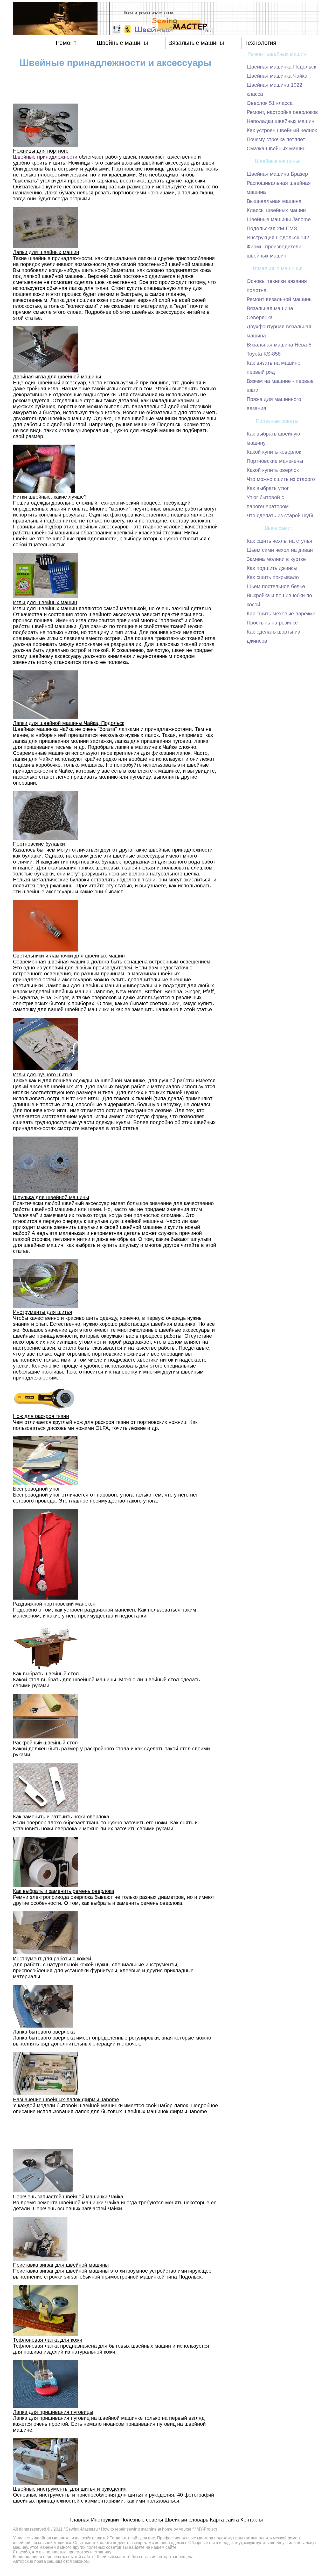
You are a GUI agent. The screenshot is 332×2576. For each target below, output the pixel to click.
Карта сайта (224, 2520)
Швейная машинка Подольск (281, 67)
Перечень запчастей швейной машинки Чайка (68, 2197)
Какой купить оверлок (273, 470)
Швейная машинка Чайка (277, 76)
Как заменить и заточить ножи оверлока (61, 1817)
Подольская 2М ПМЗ (272, 228)
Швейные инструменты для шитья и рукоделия (70, 2489)
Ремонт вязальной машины (280, 299)
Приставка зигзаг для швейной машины (61, 2265)
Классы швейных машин (276, 210)
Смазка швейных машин (276, 148)
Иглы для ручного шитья (43, 1075)
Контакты (252, 2520)
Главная (79, 2520)
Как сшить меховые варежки (281, 614)
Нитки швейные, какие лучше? (50, 497)
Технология (260, 43)
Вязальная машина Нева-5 (279, 345)
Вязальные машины (196, 43)
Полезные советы (142, 2520)
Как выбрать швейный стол (46, 1674)
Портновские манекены (275, 461)
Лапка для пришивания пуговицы (53, 2412)
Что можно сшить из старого (281, 479)
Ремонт (66, 43)
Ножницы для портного (41, 151)
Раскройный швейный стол (45, 1743)
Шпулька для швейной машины (51, 1197)
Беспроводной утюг (36, 1489)
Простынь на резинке (272, 623)
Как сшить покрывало (273, 577)
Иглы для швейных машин (45, 602)
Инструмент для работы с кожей (52, 1959)
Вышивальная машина (274, 201)
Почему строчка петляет (276, 139)
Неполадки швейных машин (281, 121)
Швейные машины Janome (279, 219)
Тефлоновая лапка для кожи (48, 2340)
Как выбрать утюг (268, 488)
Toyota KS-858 (264, 354)
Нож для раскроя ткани (41, 1416)
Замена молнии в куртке (276, 559)
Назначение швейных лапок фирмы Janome (66, 2099)
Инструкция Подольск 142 (278, 237)
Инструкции (105, 2520)
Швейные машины (122, 43)
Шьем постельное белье (276, 586)
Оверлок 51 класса (270, 103)
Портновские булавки (39, 844)
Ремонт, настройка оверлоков (282, 112)
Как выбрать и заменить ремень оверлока (64, 1891)
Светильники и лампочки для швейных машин (69, 956)
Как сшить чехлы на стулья (279, 541)
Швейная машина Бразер (277, 174)
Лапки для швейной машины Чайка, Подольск (69, 723)
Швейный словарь (186, 2520)
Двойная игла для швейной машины (57, 377)
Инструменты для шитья (43, 1312)
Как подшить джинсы (272, 568)
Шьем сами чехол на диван (280, 550)
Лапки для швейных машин (46, 252)
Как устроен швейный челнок (282, 130)
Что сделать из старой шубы (281, 515)
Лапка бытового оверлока (44, 2032)
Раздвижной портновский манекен (54, 1604)
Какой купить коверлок (274, 452)
